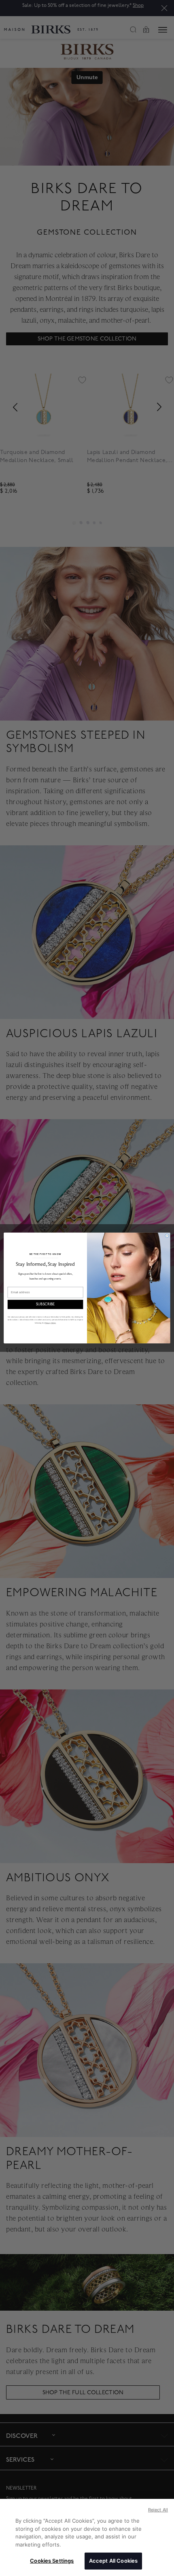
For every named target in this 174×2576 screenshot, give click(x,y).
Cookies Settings (52, 2561)
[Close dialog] (167, 1236)
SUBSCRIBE (46, 1304)
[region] (87, 2537)
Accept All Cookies (113, 2561)
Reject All (158, 2510)
